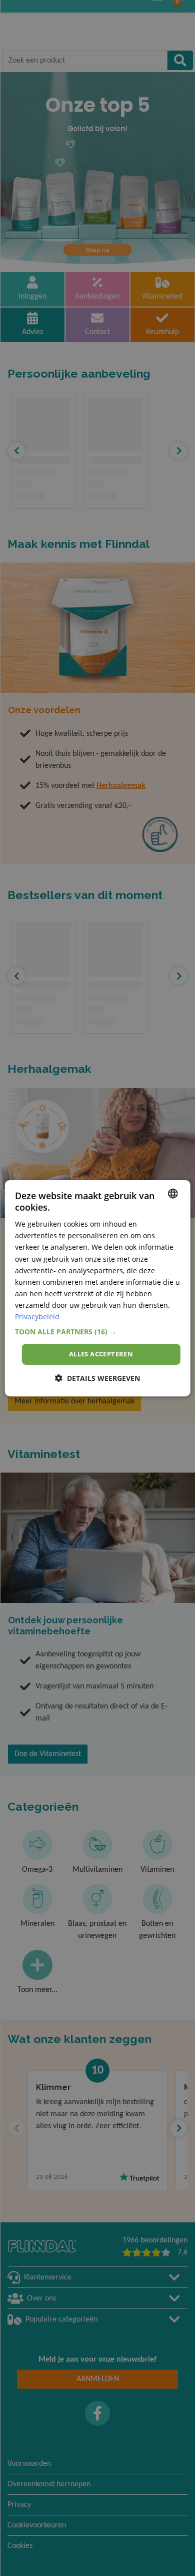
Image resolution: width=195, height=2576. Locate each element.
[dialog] (98, 1288)
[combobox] (172, 1193)
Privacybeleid (37, 1317)
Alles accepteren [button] (101, 1354)
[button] (98, 1332)
